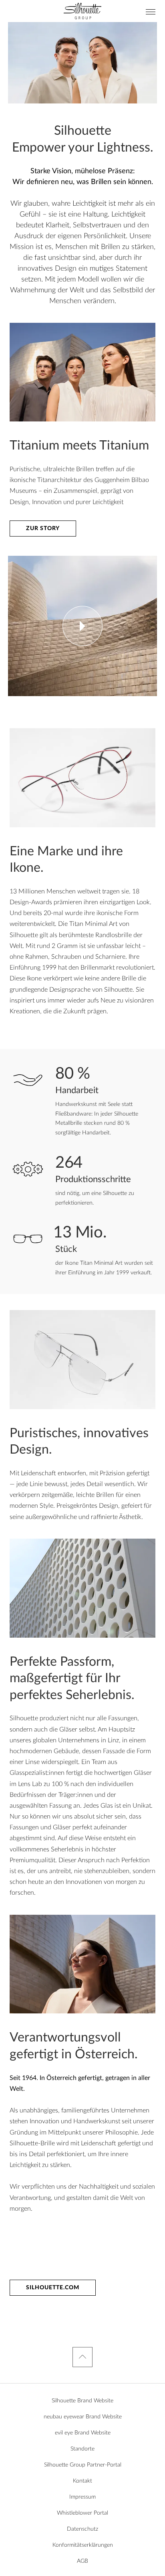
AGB (82, 2561)
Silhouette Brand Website (82, 2401)
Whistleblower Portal (82, 2513)
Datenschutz (82, 2529)
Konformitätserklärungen (83, 2545)
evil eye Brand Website (83, 2433)
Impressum (82, 2497)
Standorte (82, 2449)
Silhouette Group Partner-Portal (83, 2465)
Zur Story (43, 529)
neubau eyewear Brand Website (83, 2417)
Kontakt (82, 2481)
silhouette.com (53, 2288)
